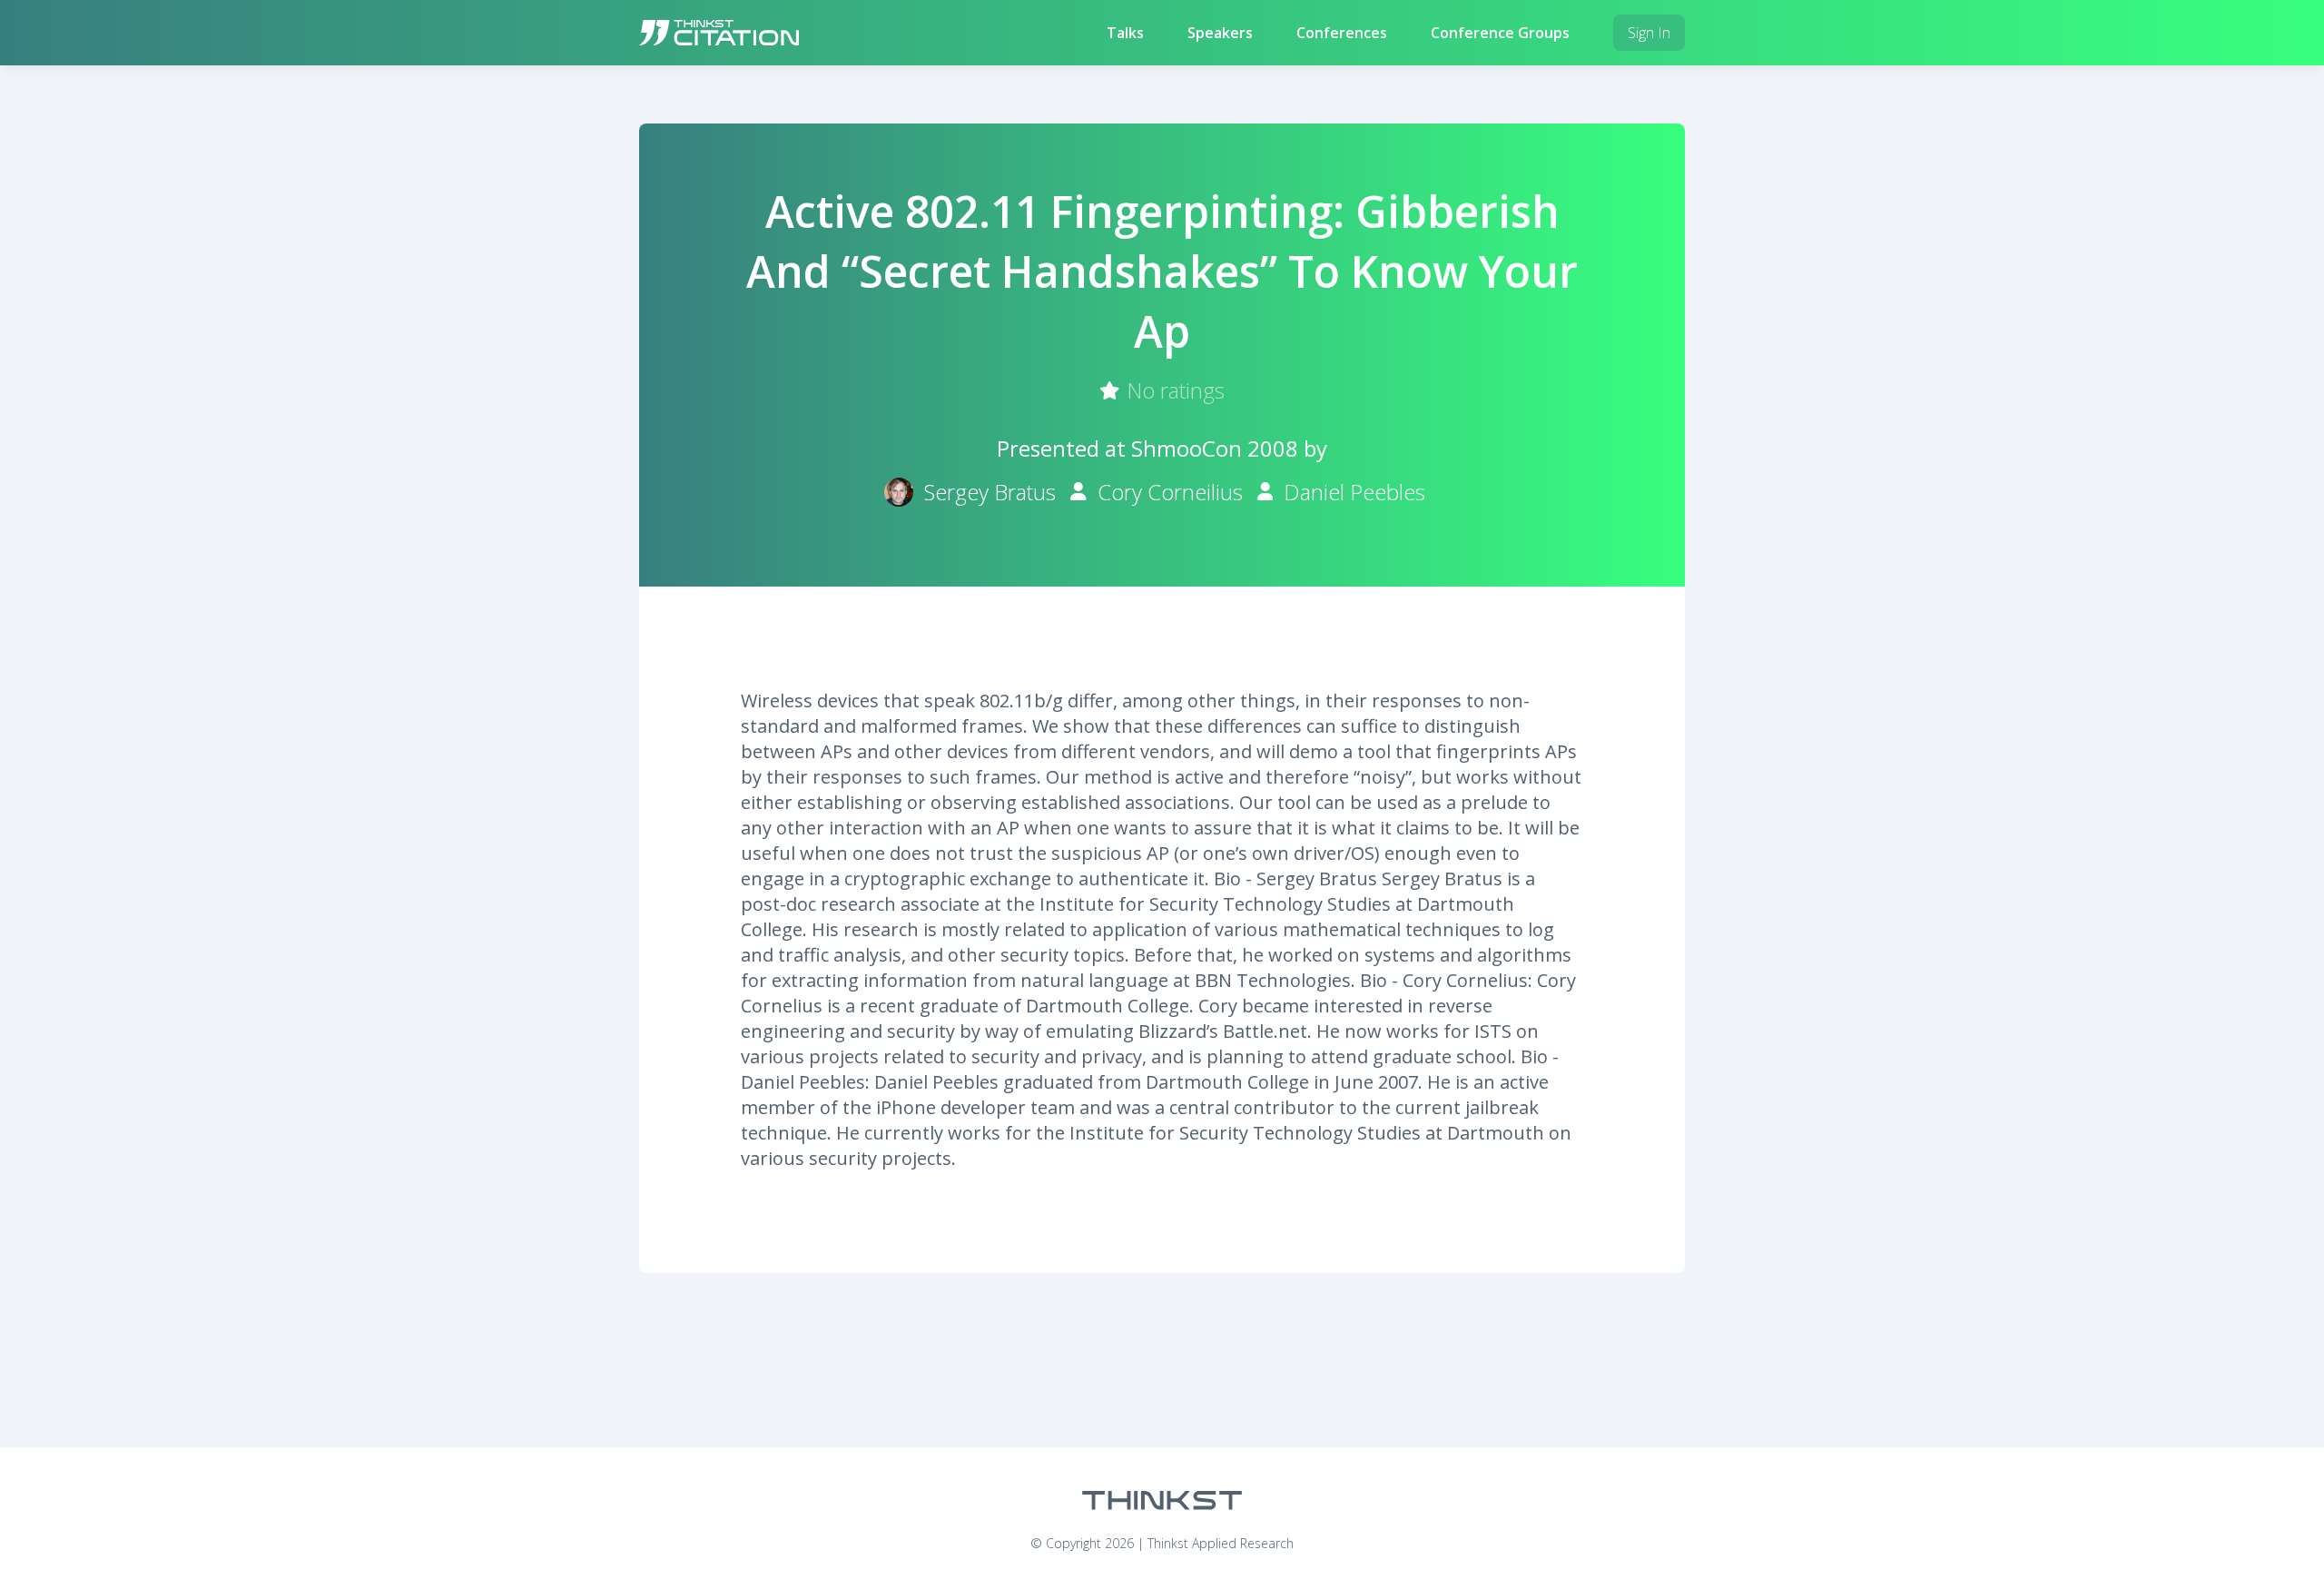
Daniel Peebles (1354, 492)
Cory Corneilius (1170, 492)
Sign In (1649, 33)
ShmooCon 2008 (1215, 448)
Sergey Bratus (990, 492)
